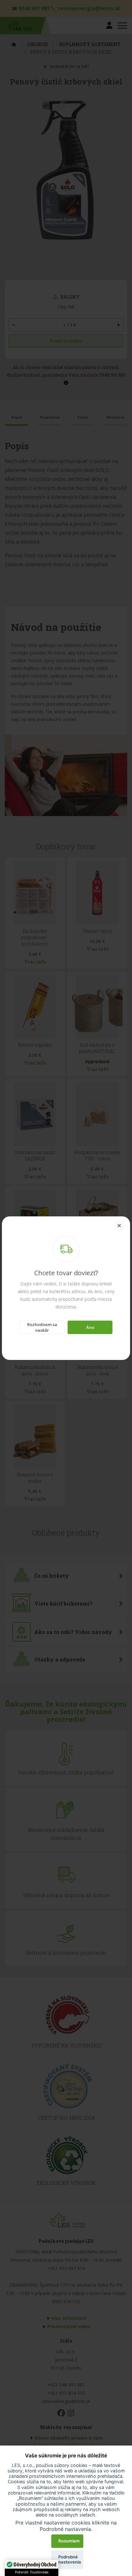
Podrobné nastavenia (70, 2559)
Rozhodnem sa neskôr (42, 1327)
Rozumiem (69, 2541)
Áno (90, 1327)
